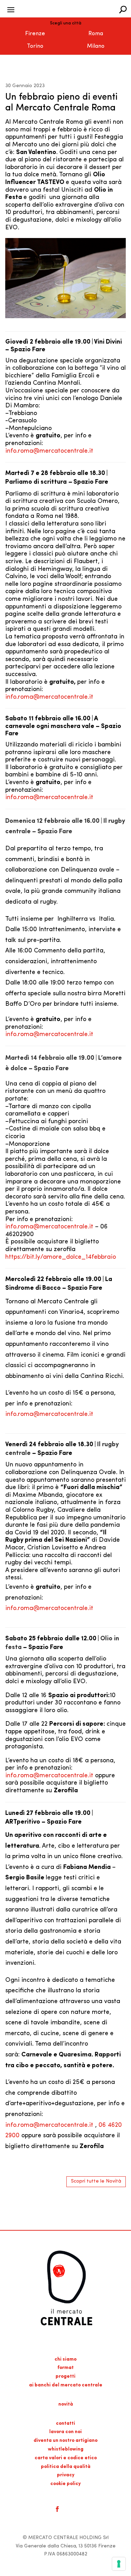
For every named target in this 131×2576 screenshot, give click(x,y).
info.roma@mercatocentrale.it (49, 451)
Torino (35, 46)
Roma (96, 34)
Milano (96, 46)
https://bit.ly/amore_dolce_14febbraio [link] (61, 1257)
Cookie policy (65, 2484)
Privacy (66, 2475)
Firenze (35, 34)
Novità (66, 2404)
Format (65, 2368)
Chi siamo (65, 2359)
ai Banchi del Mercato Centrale (66, 2385)
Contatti (65, 2424)
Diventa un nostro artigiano (65, 2441)
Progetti (65, 2376)
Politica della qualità (66, 2467)
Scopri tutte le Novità (96, 2181)
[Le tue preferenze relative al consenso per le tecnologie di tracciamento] (119, 2564)
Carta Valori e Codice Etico (66, 2458)
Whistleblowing (66, 2449)
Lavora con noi (65, 2432)
